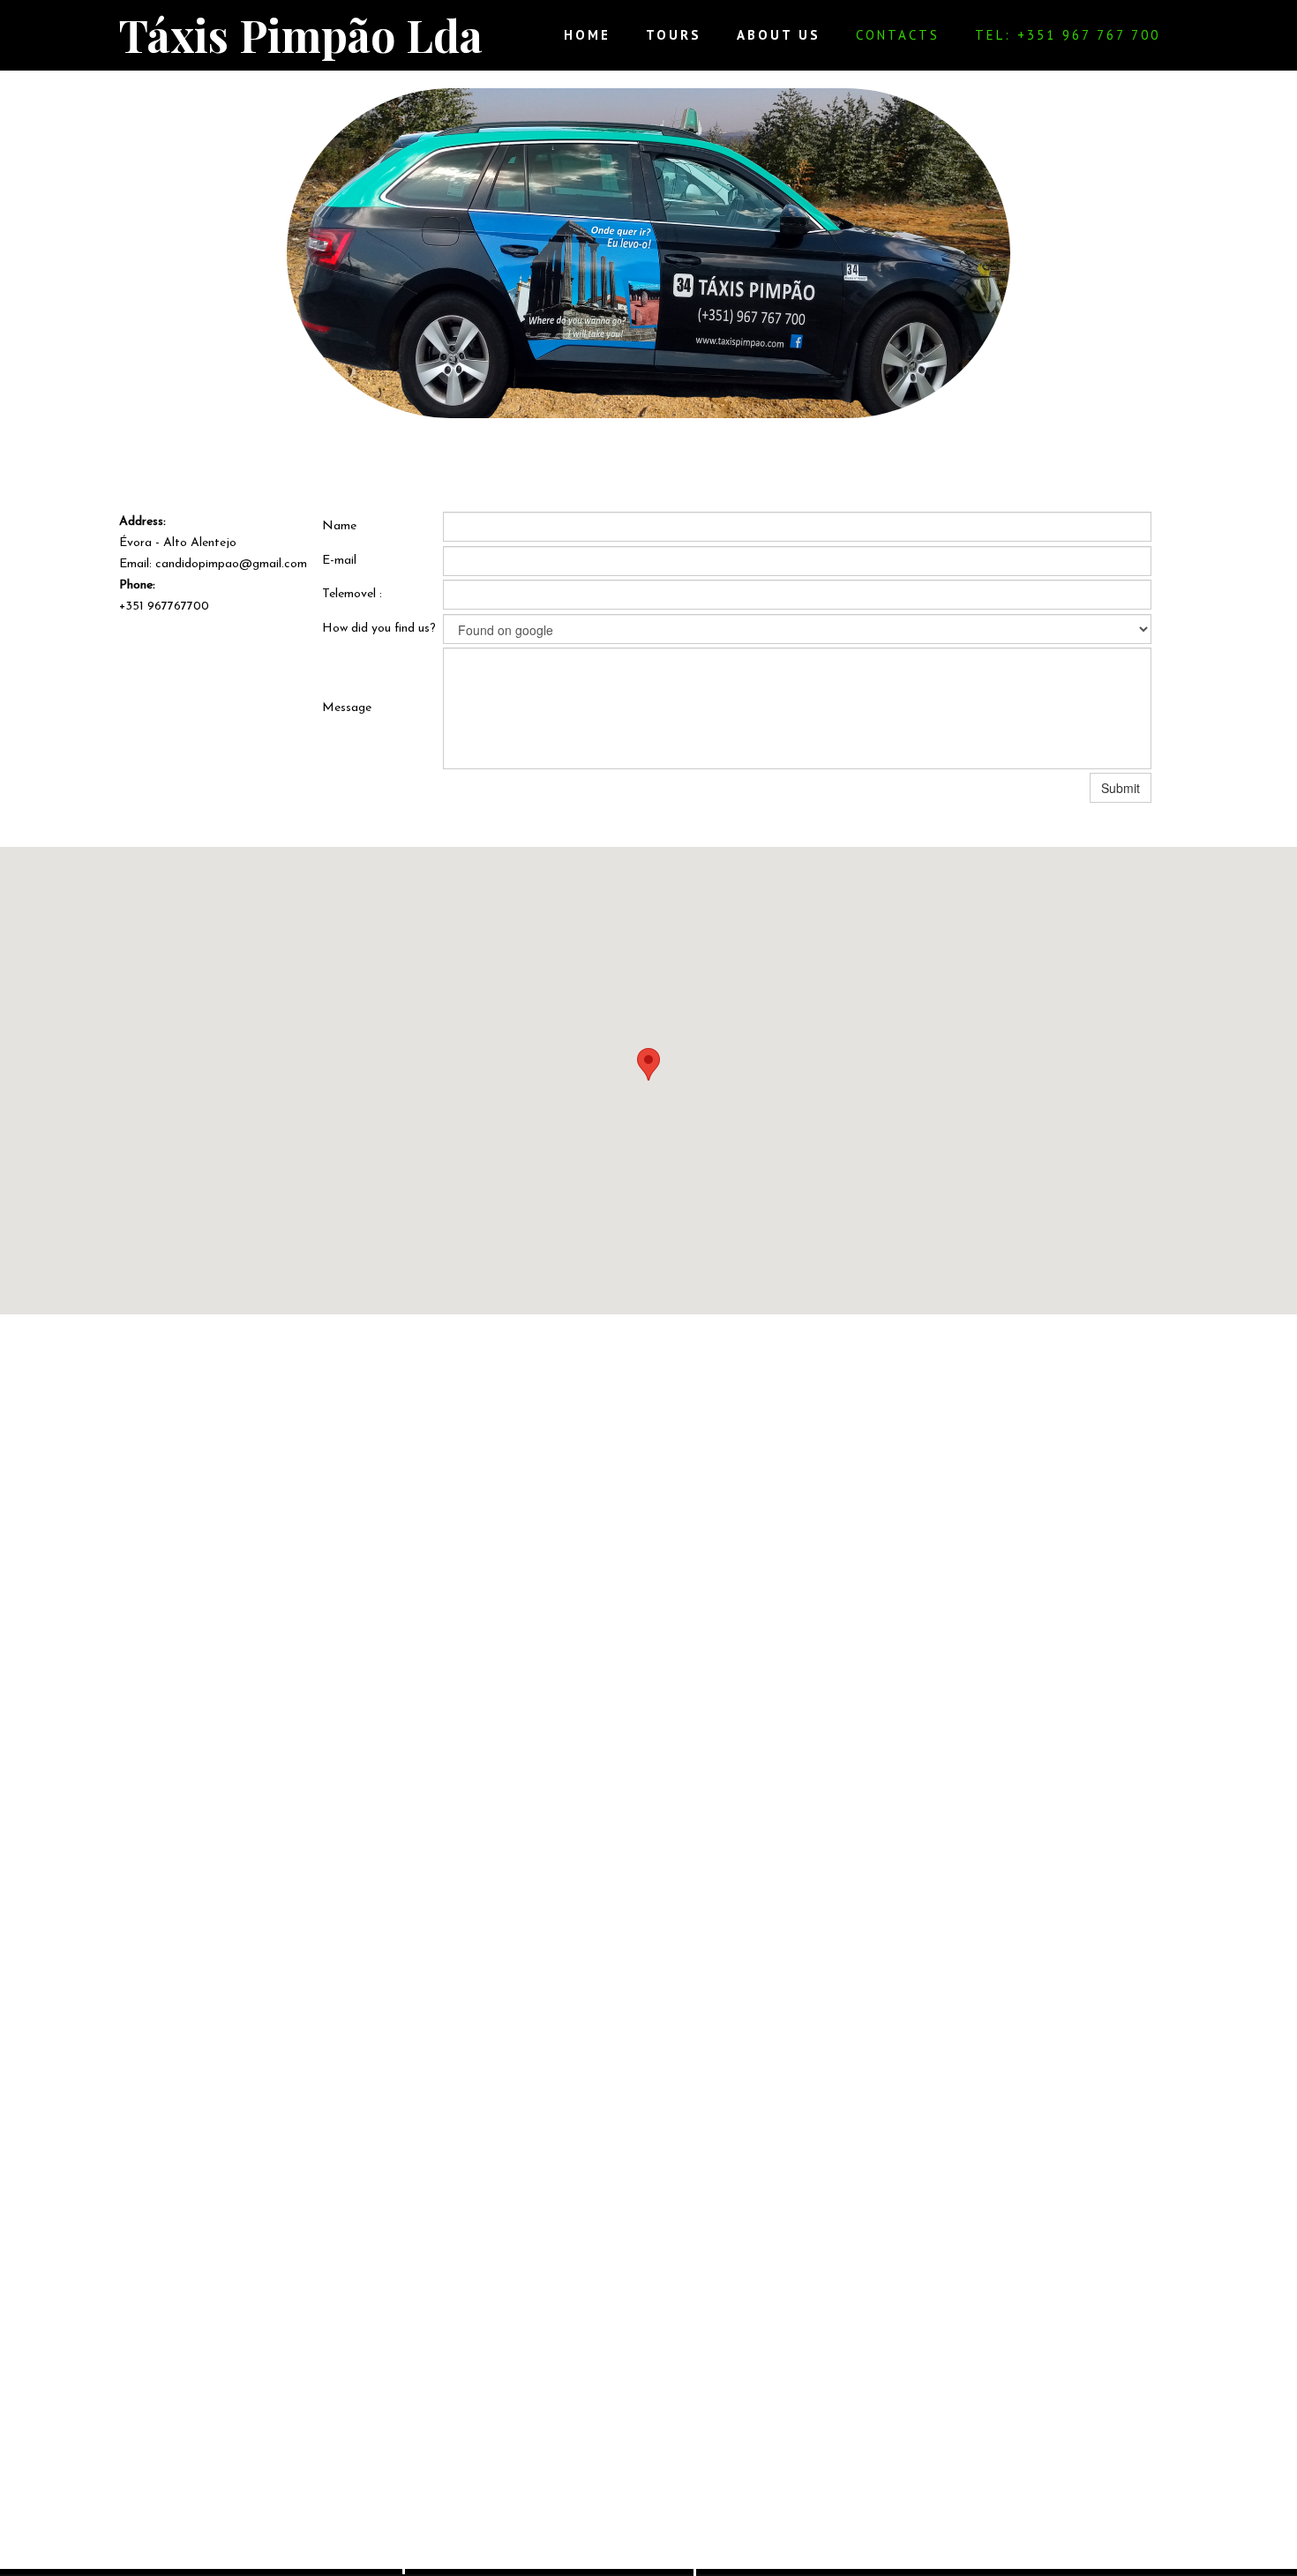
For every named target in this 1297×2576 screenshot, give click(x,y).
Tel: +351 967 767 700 (1068, 35)
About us (779, 35)
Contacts (898, 35)
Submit (1121, 788)
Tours (674, 35)
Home (587, 35)
